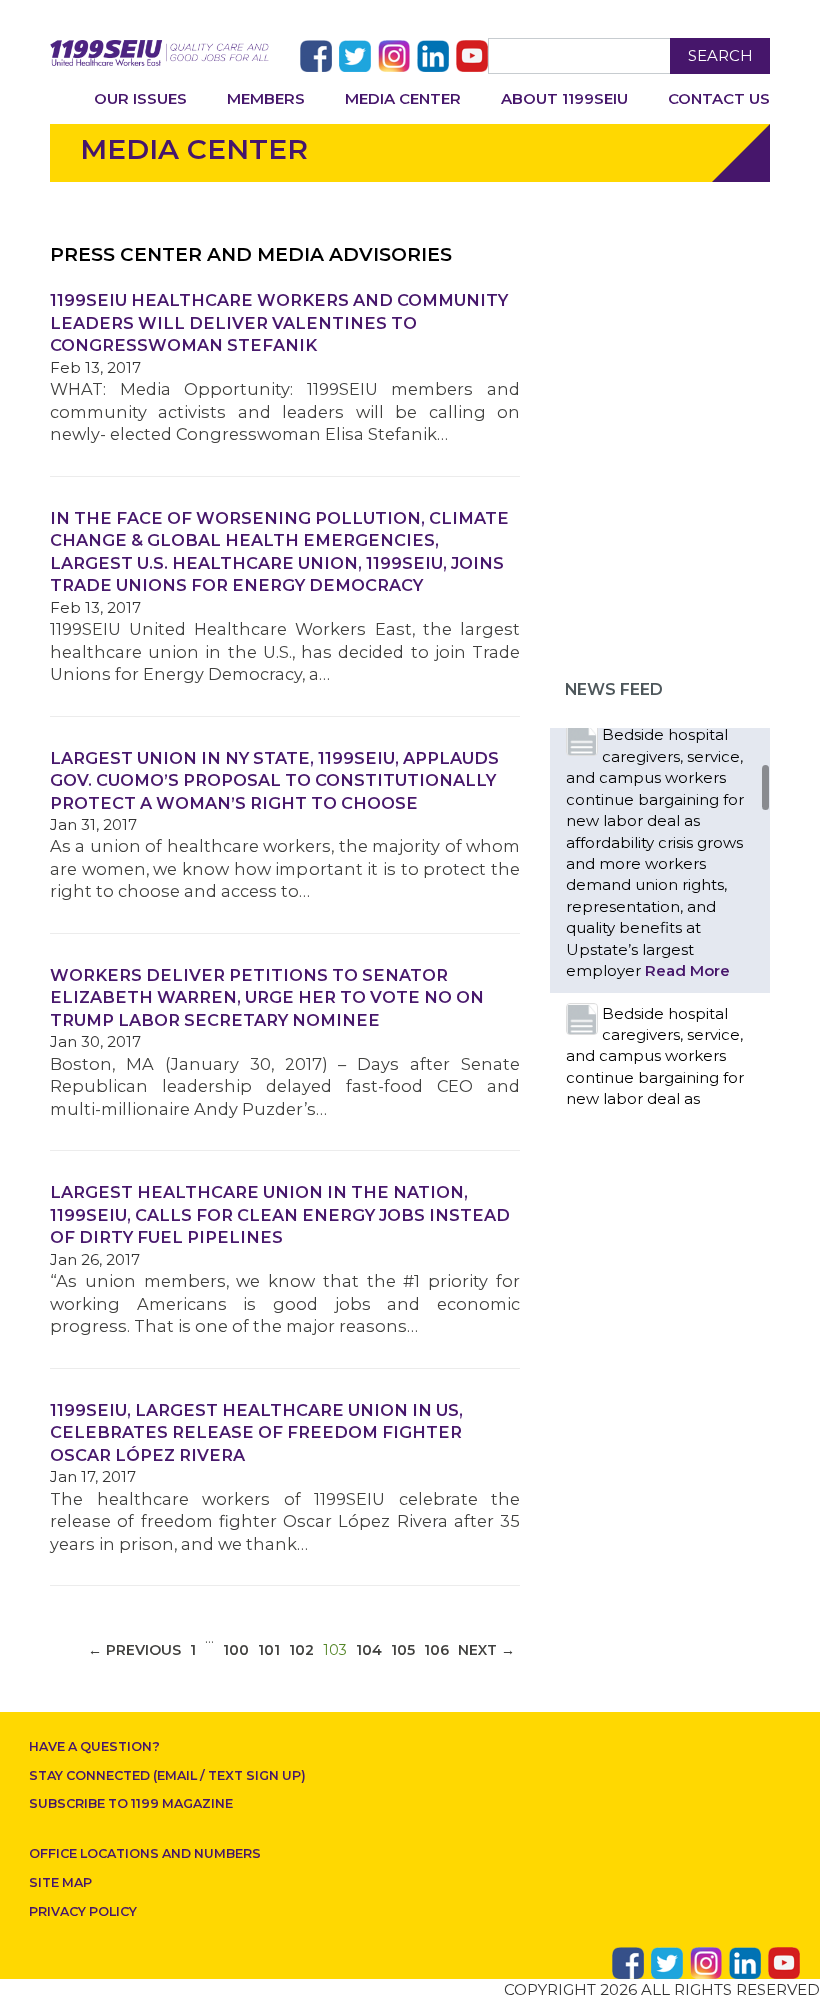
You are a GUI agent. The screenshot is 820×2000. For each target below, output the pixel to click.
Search (720, 55)
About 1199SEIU (564, 98)
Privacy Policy (83, 1911)
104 (369, 1650)
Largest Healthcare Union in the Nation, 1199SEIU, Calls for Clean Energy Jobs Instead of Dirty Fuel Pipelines (280, 1214)
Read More (687, 970)
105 (403, 1650)
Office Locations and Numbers (145, 1853)
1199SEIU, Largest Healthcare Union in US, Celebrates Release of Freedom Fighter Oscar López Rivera (256, 1432)
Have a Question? (94, 1746)
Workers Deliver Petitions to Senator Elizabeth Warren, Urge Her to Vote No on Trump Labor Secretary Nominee (267, 997)
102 (301, 1650)
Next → (486, 1650)
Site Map (60, 1882)
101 (269, 1650)
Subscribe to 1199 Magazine (131, 1803)
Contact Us (719, 98)
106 (436, 1650)
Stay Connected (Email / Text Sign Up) (167, 1775)
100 (236, 1650)
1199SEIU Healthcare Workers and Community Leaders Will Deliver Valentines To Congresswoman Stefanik (279, 322)
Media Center (403, 98)
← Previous (134, 1650)
